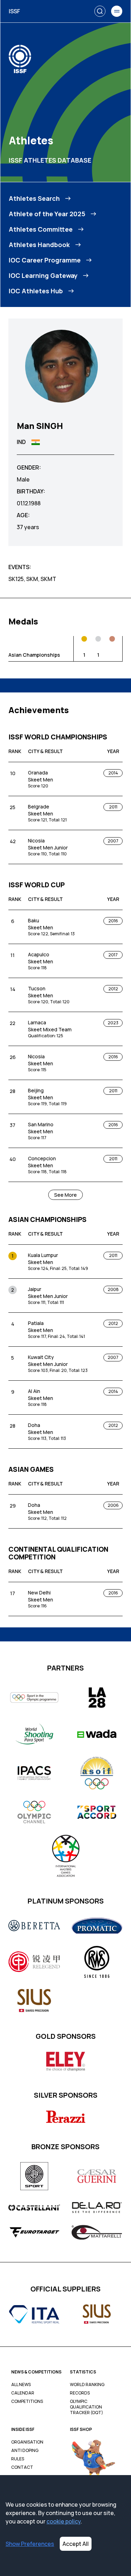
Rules (18, 2459)
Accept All (76, 2544)
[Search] (100, 11)
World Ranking (87, 2385)
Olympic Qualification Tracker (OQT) (86, 2407)
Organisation (27, 2442)
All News (21, 2385)
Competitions (27, 2401)
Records (80, 2393)
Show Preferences (30, 2544)
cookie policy (64, 2521)
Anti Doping (25, 2451)
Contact (22, 2467)
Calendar (23, 2393)
